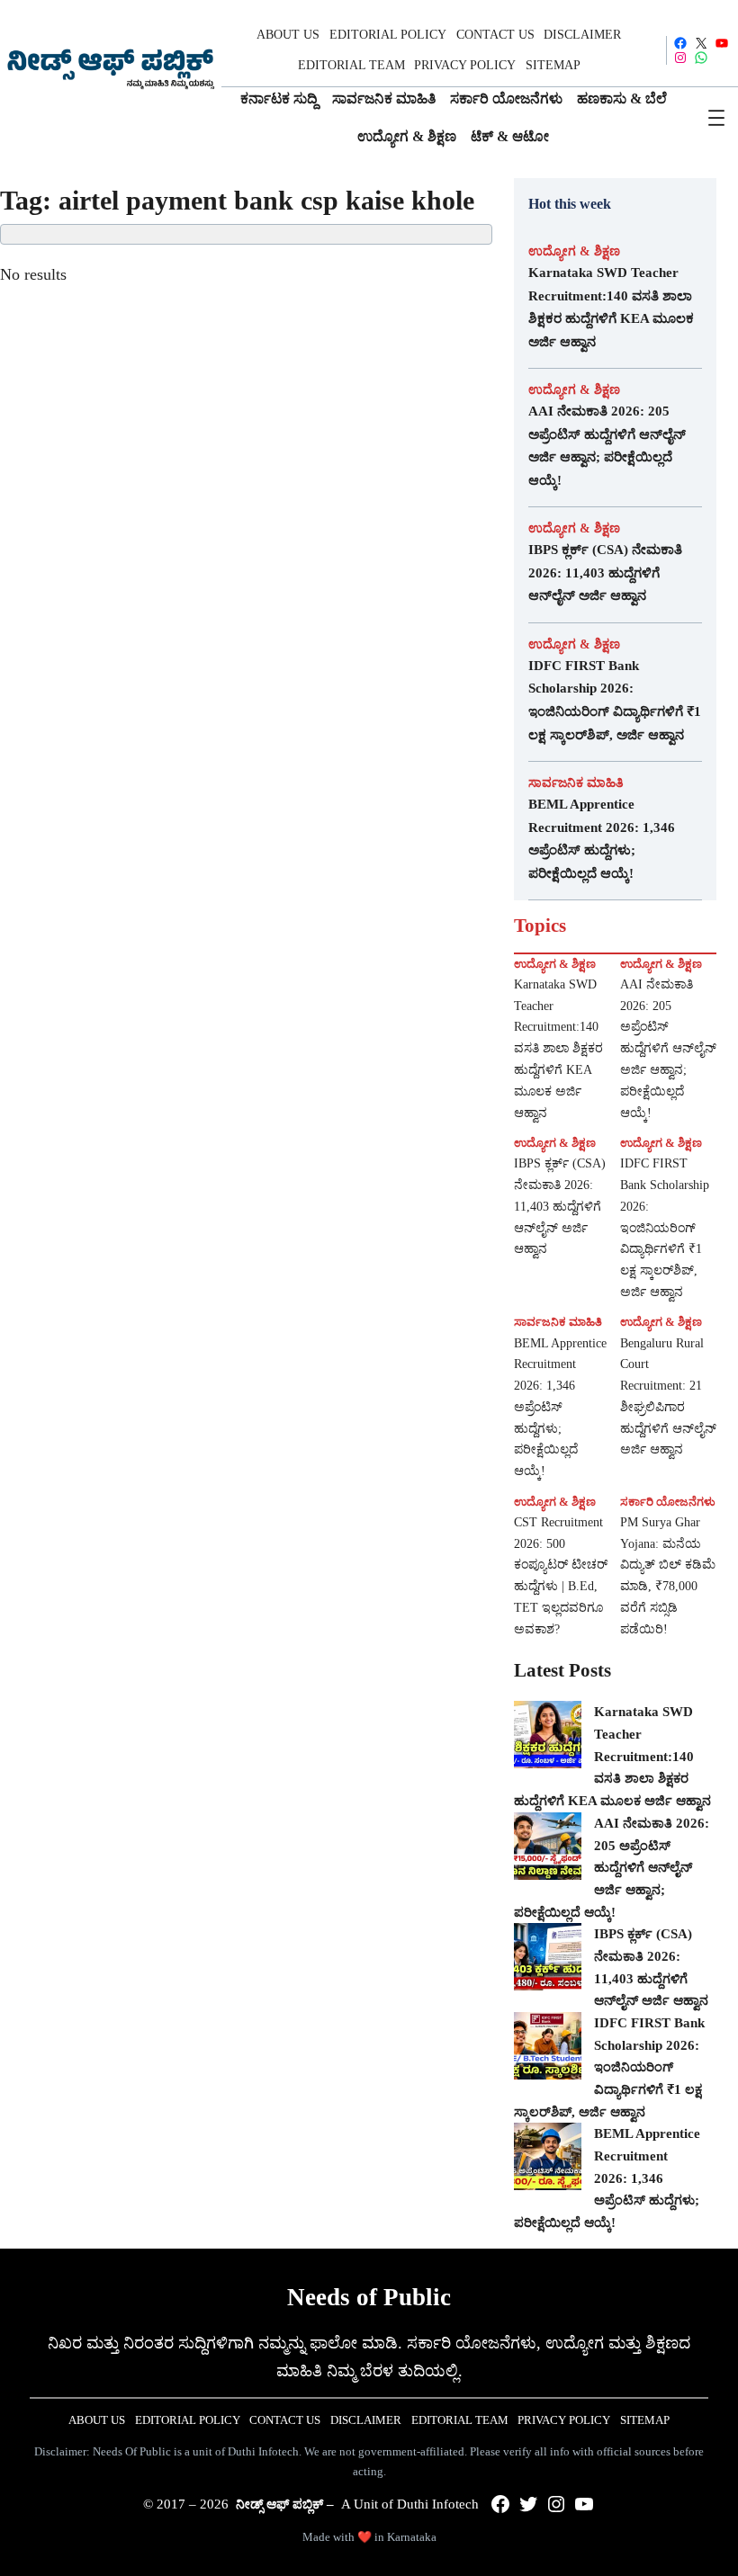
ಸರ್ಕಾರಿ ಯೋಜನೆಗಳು (668, 1502)
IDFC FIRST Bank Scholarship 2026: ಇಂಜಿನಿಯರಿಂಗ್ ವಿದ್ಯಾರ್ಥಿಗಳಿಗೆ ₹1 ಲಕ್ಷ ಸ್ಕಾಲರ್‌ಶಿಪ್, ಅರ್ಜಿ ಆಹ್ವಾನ (615, 700)
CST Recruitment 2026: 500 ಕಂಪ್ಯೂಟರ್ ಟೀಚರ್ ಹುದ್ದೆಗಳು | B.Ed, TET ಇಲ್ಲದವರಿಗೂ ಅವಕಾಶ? (561, 1576)
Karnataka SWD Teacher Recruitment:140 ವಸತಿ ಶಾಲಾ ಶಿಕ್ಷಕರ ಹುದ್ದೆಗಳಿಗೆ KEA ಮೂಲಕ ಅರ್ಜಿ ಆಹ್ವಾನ (611, 307)
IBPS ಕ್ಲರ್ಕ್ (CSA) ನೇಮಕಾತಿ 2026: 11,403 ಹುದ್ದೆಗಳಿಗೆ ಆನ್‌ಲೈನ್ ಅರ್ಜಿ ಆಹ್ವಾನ (605, 572)
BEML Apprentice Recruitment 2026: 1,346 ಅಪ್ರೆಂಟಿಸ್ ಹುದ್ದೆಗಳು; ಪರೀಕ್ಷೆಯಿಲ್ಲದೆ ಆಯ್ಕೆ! (602, 839)
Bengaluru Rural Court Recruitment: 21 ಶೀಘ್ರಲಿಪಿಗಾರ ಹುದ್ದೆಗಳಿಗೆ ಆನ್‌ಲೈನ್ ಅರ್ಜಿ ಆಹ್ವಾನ (668, 1397)
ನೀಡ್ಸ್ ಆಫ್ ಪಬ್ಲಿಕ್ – (285, 2504)
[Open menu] (716, 118)
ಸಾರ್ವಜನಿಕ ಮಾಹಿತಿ (576, 783)
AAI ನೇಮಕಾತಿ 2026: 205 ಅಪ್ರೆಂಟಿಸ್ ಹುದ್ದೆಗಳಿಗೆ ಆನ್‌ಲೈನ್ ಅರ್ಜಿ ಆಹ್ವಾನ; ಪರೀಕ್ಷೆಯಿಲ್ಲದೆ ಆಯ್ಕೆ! (607, 446)
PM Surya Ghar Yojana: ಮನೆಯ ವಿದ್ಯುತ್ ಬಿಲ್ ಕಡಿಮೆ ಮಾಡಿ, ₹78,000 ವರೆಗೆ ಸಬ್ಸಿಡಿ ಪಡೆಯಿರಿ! (668, 1576)
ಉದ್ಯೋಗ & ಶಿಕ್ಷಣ (574, 251)
